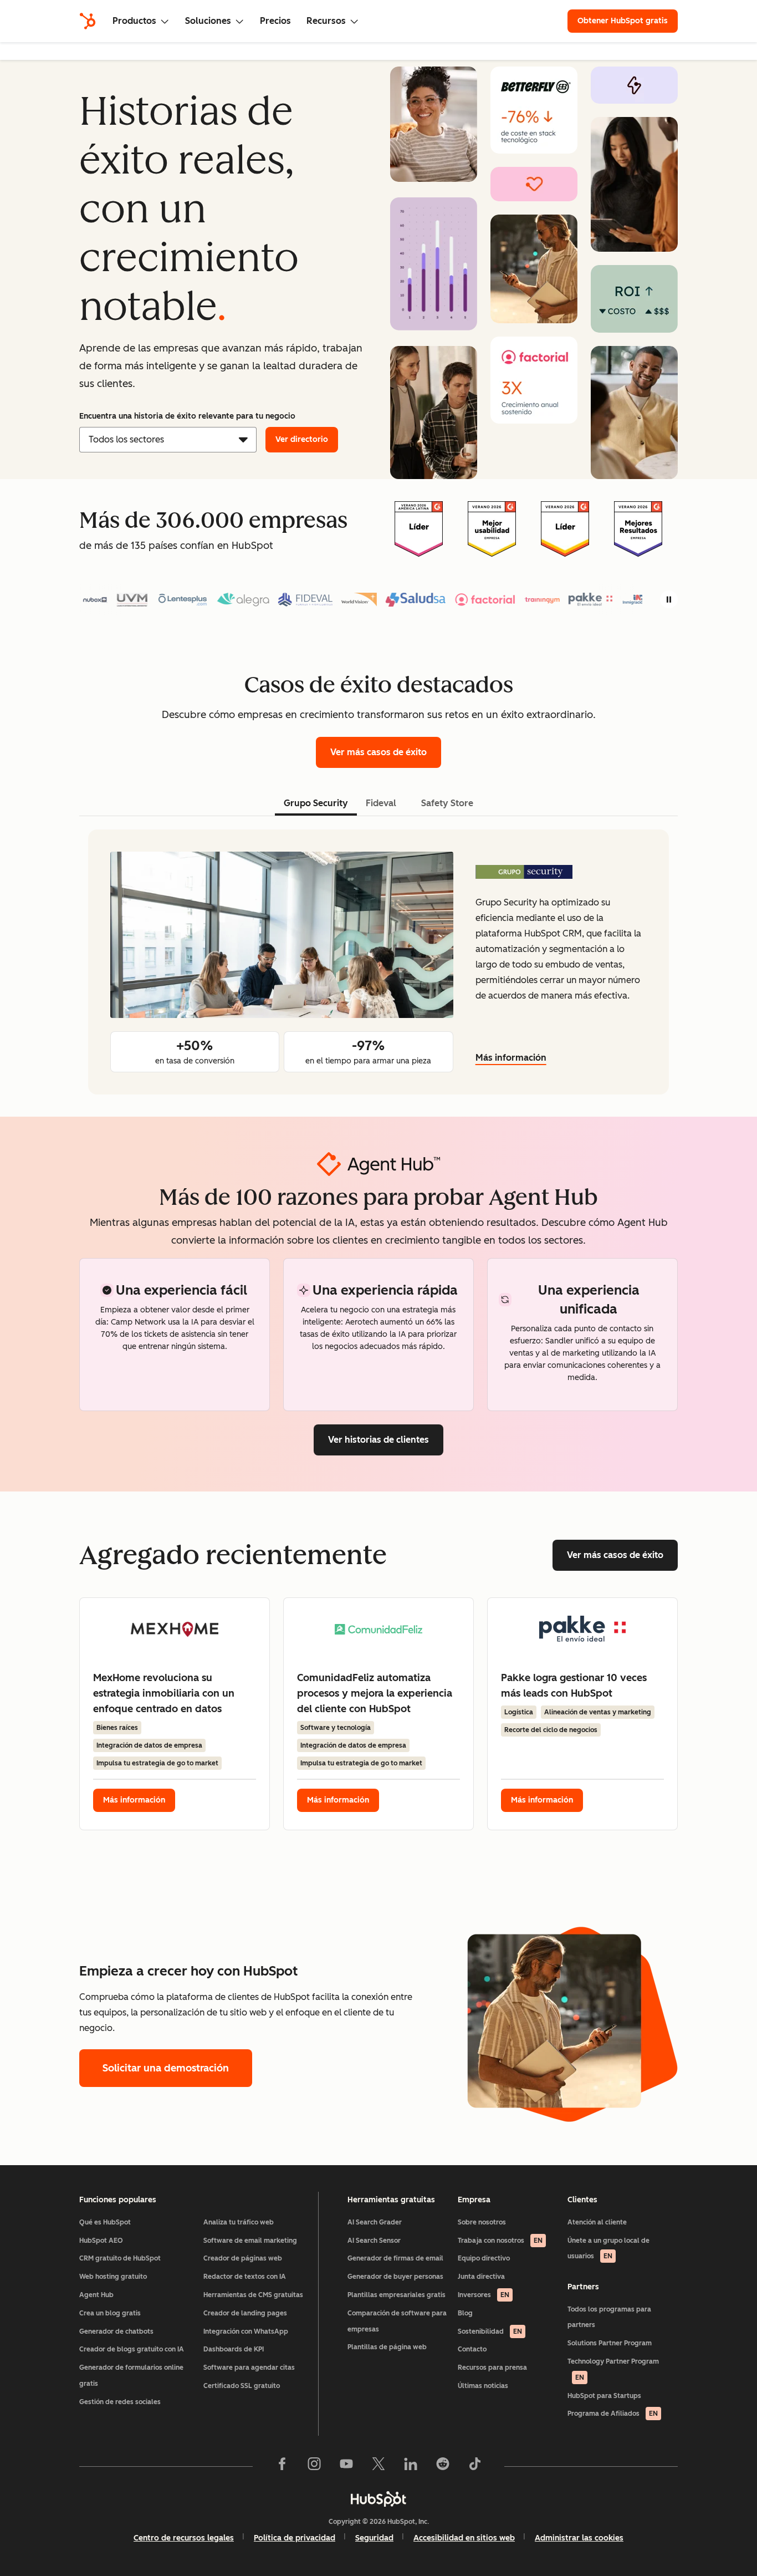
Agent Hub (96, 2295)
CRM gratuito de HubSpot (120, 2258)
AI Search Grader (375, 2222)
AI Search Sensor (374, 2241)
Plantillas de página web (387, 2347)
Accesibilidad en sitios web (464, 2538)
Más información (511, 1058)
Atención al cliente (597, 2222)
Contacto (472, 2349)
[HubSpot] (88, 21)
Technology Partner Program (613, 2369)
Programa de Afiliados (613, 2414)
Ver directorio (302, 439)
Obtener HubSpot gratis (623, 21)
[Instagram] (314, 2466)
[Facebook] (282, 2466)
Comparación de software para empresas (397, 2321)
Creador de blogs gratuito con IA (132, 2349)
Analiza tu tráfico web (239, 2222)
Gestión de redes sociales (120, 2402)
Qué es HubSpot (105, 2222)
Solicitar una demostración (166, 2068)
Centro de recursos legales (184, 2538)
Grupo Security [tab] (316, 803)
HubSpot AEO (101, 2241)
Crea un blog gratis (110, 2313)
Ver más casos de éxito (378, 752)
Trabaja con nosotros (500, 2241)
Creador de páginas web (243, 2258)
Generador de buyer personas (395, 2277)
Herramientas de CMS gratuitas (253, 2295)
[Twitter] (378, 2466)
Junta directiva (481, 2277)
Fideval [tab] (381, 803)
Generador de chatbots (116, 2331)
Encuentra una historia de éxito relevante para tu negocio (187, 416)
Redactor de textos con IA (245, 2277)
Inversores (484, 2295)
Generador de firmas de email (395, 2258)
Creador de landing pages (245, 2313)
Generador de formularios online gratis (131, 2376)
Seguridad (374, 2538)
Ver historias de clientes (378, 1440)
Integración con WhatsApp (246, 2331)
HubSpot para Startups (604, 2396)
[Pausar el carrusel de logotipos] (669, 599)
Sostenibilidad (490, 2331)
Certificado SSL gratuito (242, 2386)
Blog (465, 2313)
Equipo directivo (484, 2258)
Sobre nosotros (482, 2222)
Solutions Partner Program (610, 2343)
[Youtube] (346, 2466)
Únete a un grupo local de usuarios (608, 2249)
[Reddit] (443, 2466)
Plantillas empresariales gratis (397, 2295)
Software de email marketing (250, 2241)
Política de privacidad (295, 2538)
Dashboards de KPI (234, 2349)
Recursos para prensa (492, 2368)
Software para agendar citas (249, 2368)
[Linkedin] (411, 2466)
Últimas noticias (483, 2386)
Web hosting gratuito (113, 2277)
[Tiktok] (475, 2466)
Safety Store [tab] (447, 803)
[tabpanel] (378, 962)
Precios (275, 21)
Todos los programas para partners (609, 2317)
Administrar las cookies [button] (579, 2538)
